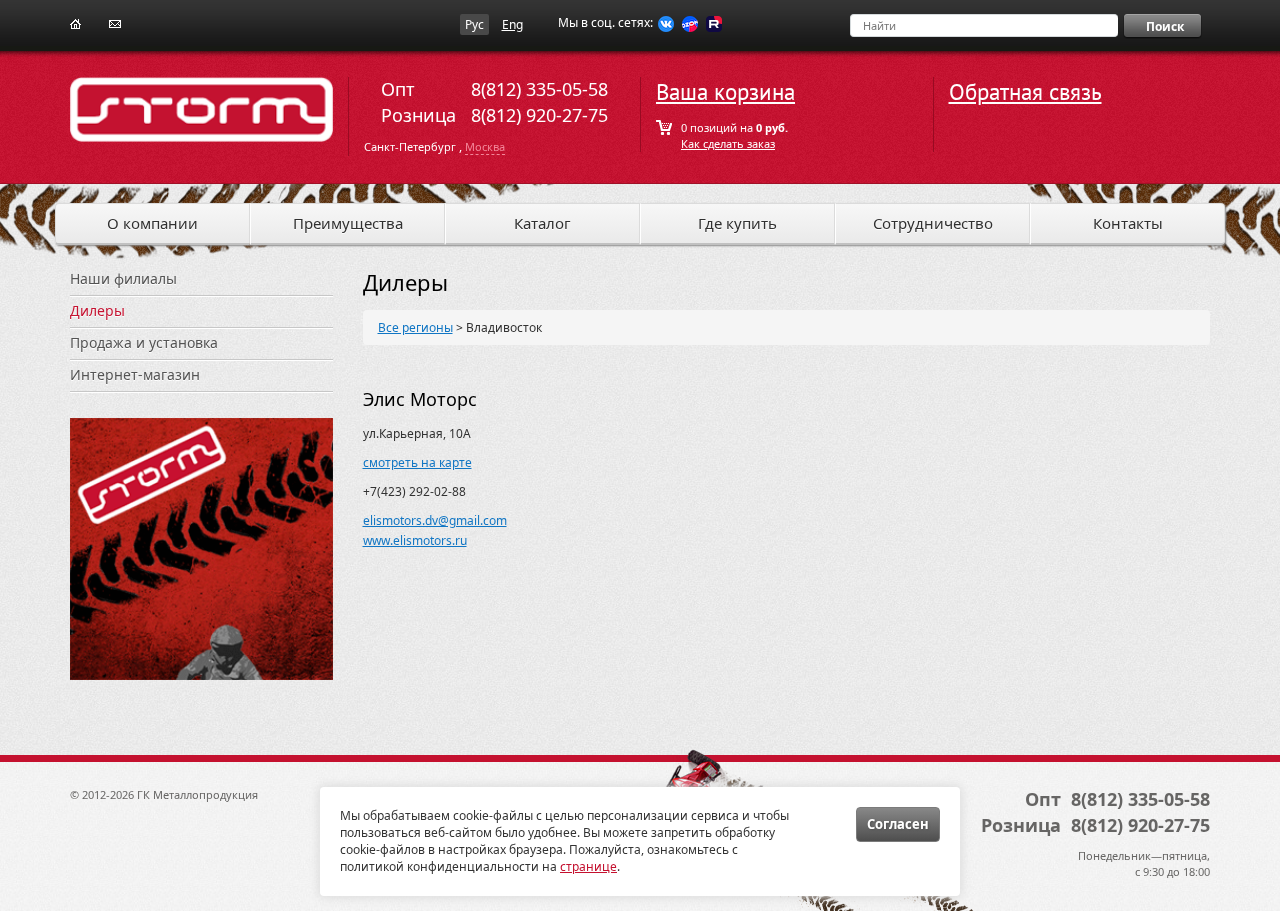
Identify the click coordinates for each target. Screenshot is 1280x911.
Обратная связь (1025, 92)
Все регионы (415, 327)
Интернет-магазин (135, 374)
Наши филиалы (123, 278)
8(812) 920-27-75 (539, 115)
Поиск (1165, 26)
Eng (512, 24)
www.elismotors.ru (415, 540)
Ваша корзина (725, 92)
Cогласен (898, 824)
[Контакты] (115, 22)
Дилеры (97, 310)
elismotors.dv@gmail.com (435, 520)
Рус (474, 24)
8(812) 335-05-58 (539, 89)
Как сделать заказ (728, 143)
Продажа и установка (144, 342)
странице (588, 866)
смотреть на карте (417, 462)
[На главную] (75, 22)
